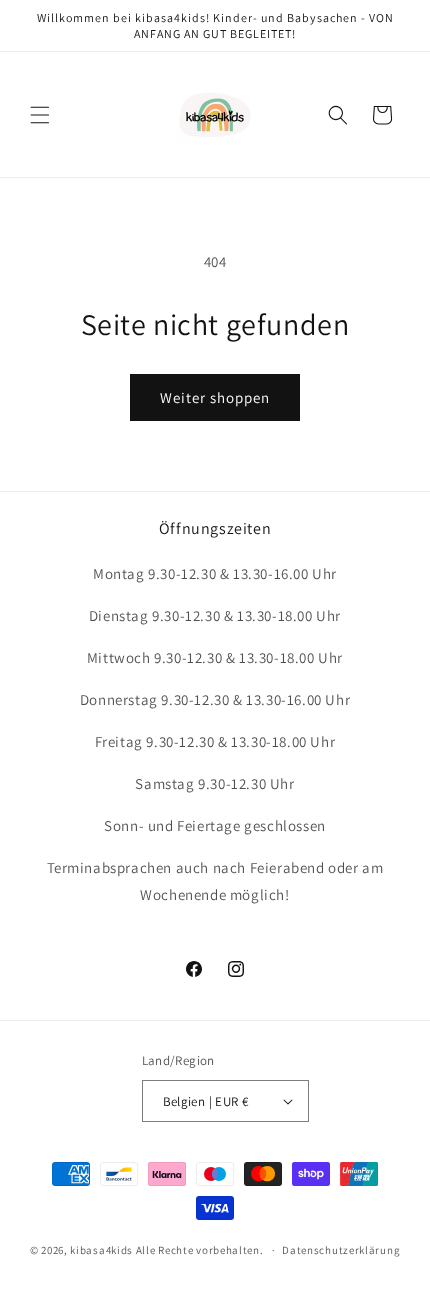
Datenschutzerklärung (341, 1250)
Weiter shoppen (215, 397)
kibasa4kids (101, 1250)
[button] (40, 115)
